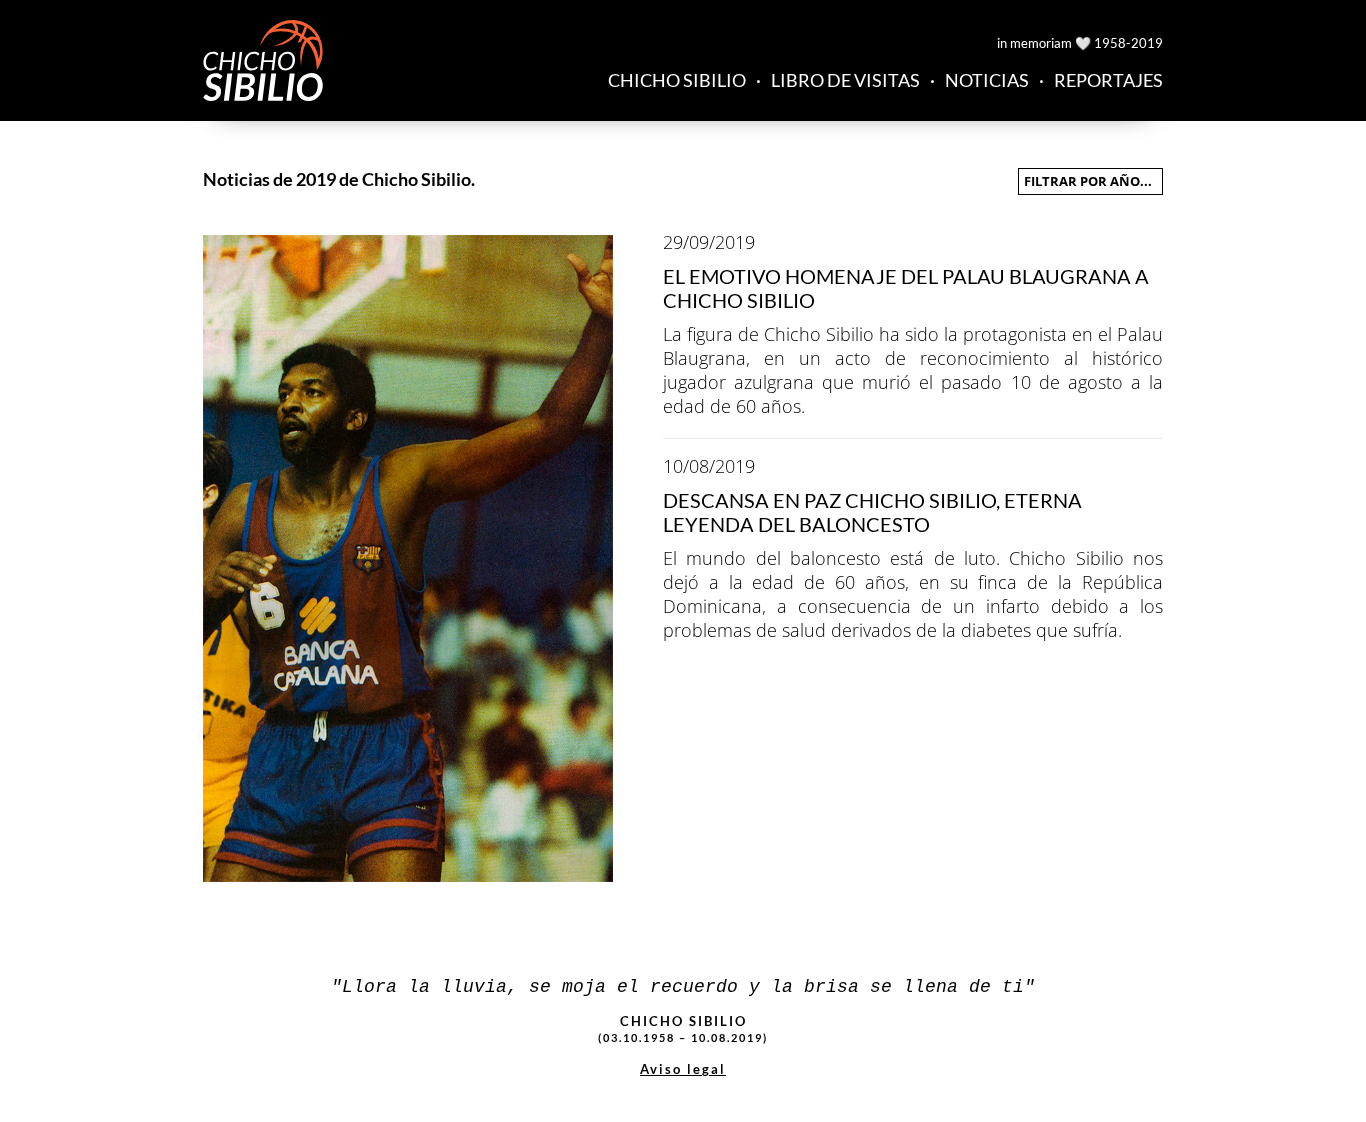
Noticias (987, 80)
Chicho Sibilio (677, 80)
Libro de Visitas (845, 80)
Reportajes (1108, 80)
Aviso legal (683, 1069)
